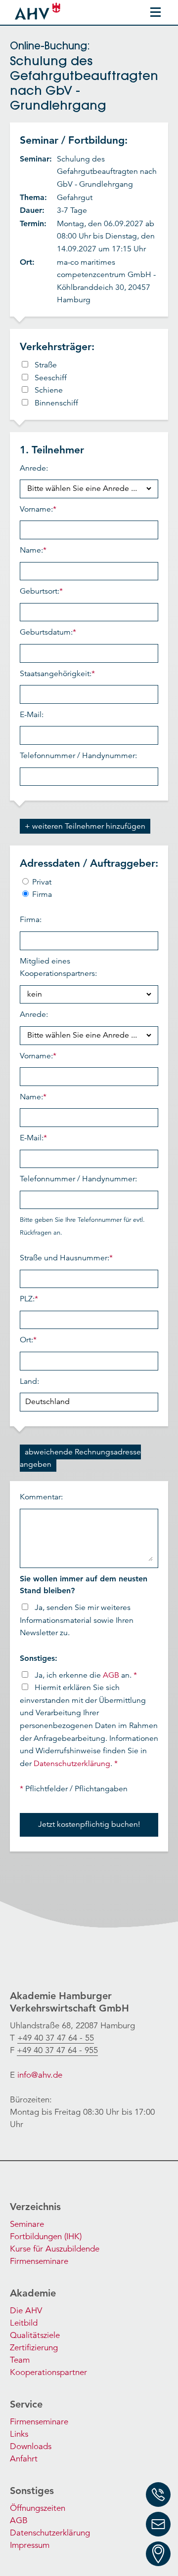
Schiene (49, 390)
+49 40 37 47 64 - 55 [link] (56, 2038)
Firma (41, 894)
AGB (111, 1675)
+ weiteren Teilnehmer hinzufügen (85, 826)
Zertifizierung (34, 2348)
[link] (56, 2038)
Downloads (31, 2446)
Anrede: (34, 468)
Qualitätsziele (35, 2335)
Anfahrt (24, 2459)
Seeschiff (51, 378)
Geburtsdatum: (48, 632)
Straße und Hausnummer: (66, 1258)
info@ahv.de (40, 2075)
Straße (46, 365)
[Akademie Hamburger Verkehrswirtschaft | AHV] (39, 11)
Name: (33, 550)
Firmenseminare (39, 2261)
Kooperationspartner (48, 2372)
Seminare (27, 2224)
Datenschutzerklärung (72, 1764)
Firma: (31, 920)
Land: (29, 1381)
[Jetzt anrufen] (158, 2495)
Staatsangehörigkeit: (57, 674)
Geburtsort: (41, 591)
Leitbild (24, 2323)
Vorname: (38, 509)
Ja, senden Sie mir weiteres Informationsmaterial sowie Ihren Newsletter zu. (77, 1620)
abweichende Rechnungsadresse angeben (80, 1458)
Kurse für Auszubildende (55, 2249)
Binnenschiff (56, 403)
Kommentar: (41, 1497)
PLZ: (29, 1299)
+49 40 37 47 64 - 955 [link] (57, 2050)
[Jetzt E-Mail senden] (158, 2524)
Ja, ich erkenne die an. (86, 1675)
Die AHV (26, 2311)
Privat (41, 882)
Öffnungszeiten (38, 2508)
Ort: (28, 1340)
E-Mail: (32, 715)
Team (20, 2360)
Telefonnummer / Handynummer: (78, 756)
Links (19, 2434)
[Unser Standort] (158, 2554)
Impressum (30, 2545)
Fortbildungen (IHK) (46, 2236)
